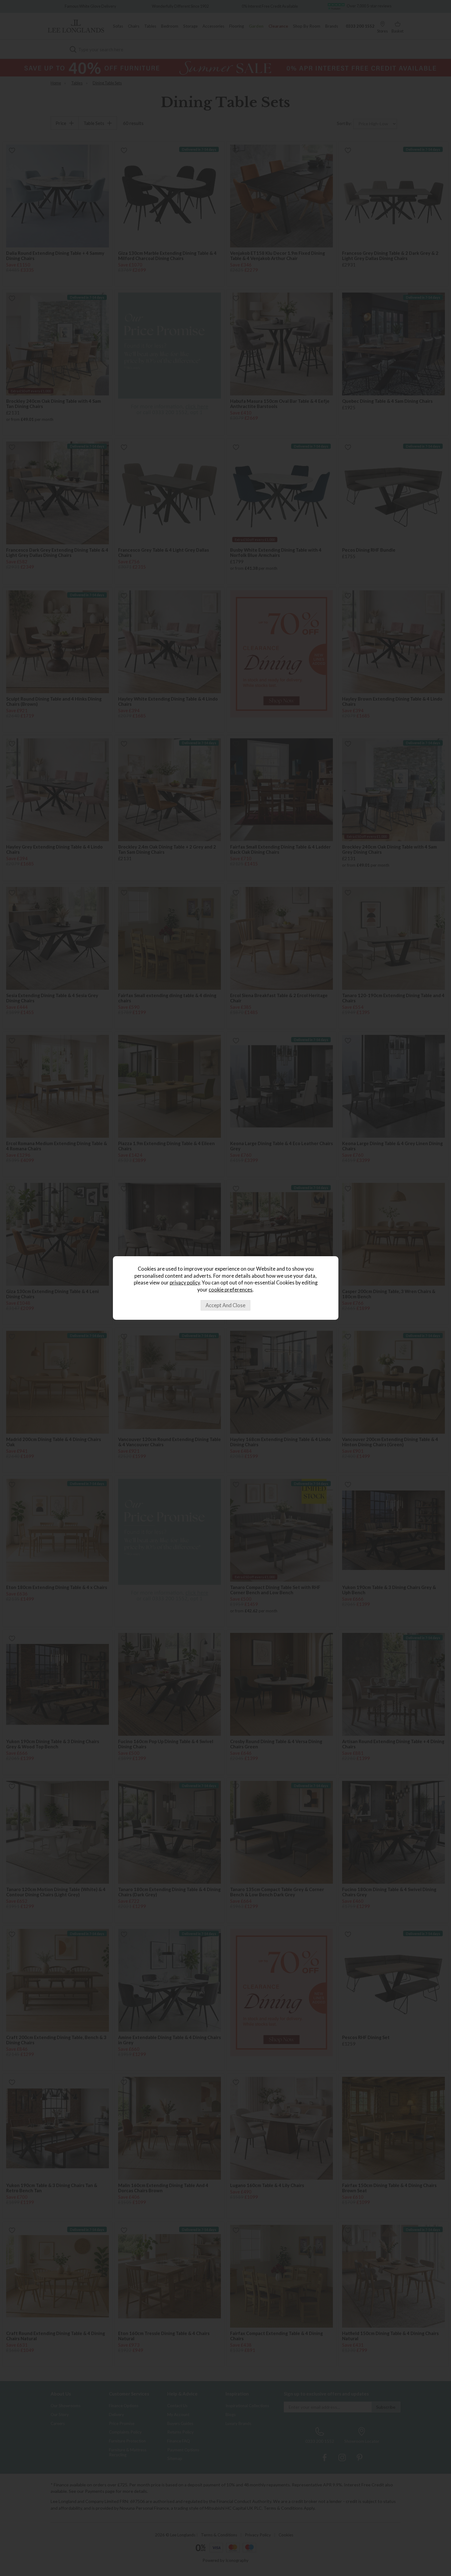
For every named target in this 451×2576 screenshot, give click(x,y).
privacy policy (185, 1283)
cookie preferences (231, 1290)
